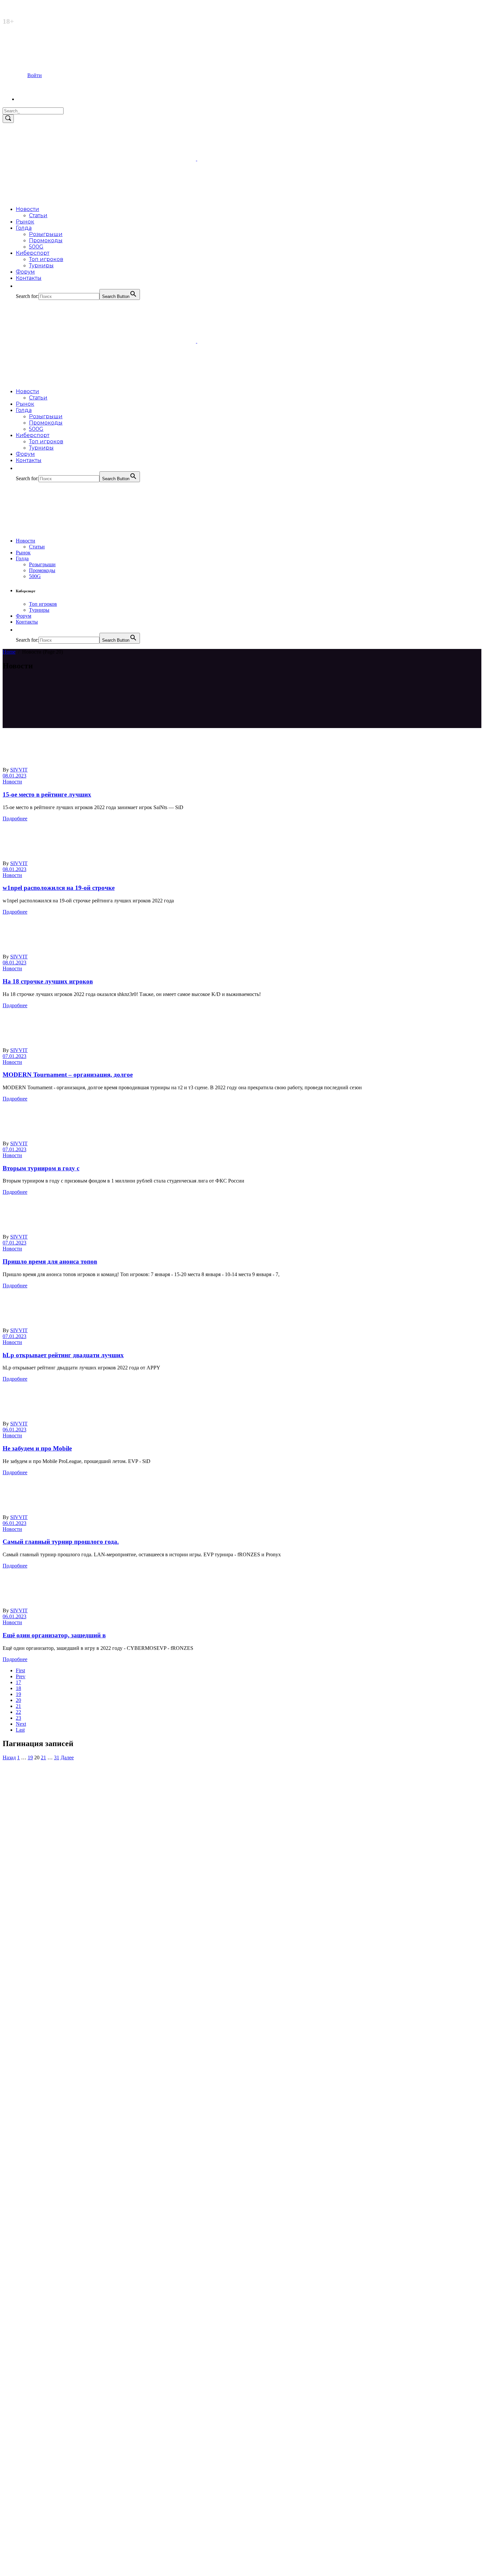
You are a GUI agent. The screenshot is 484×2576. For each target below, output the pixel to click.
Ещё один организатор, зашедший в (54, 1635)
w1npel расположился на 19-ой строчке (59, 888)
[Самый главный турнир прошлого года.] (99, 1511)
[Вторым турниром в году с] (99, 1138)
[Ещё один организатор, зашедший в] (99, 1605)
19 (18, 1694)
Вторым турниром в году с (41, 1168)
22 (18, 1712)
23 (18, 1718)
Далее (67, 1757)
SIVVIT (19, 770)
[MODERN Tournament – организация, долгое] (99, 1044)
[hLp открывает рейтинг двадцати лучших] (99, 1324)
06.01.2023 (14, 1430)
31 (57, 1757)
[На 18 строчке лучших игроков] (99, 951)
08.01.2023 (14, 776)
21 (18, 1706)
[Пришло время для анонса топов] (99, 1231)
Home (9, 652)
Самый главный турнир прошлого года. (61, 1542)
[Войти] (30, 99)
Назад (9, 1757)
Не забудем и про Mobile (37, 1448)
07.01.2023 (14, 1056)
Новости (12, 782)
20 (18, 1700)
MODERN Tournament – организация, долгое (68, 1075)
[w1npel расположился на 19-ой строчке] (99, 857)
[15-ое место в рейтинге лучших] (99, 764)
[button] (19, 286)
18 (18, 1688)
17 (18, 1682)
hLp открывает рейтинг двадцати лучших (63, 1355)
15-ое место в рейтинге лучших (47, 794)
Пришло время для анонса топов (50, 1261)
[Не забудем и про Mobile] (99, 1418)
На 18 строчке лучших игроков (48, 981)
